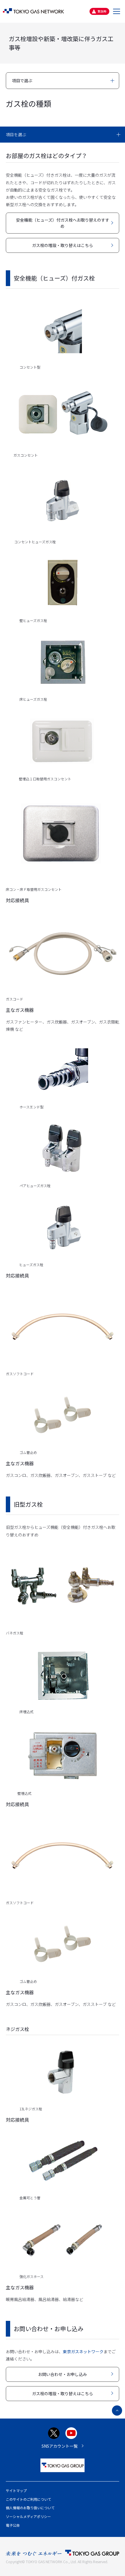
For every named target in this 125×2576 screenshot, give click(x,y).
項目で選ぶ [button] (22, 80)
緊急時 (102, 11)
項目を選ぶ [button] (16, 134)
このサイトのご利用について (28, 2499)
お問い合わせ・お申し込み (63, 2374)
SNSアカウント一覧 (60, 2446)
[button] (117, 11)
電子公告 (13, 2525)
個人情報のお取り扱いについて (30, 2508)
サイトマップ (16, 2490)
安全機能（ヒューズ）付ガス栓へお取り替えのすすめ (63, 223)
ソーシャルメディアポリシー (28, 2516)
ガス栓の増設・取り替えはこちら (63, 245)
